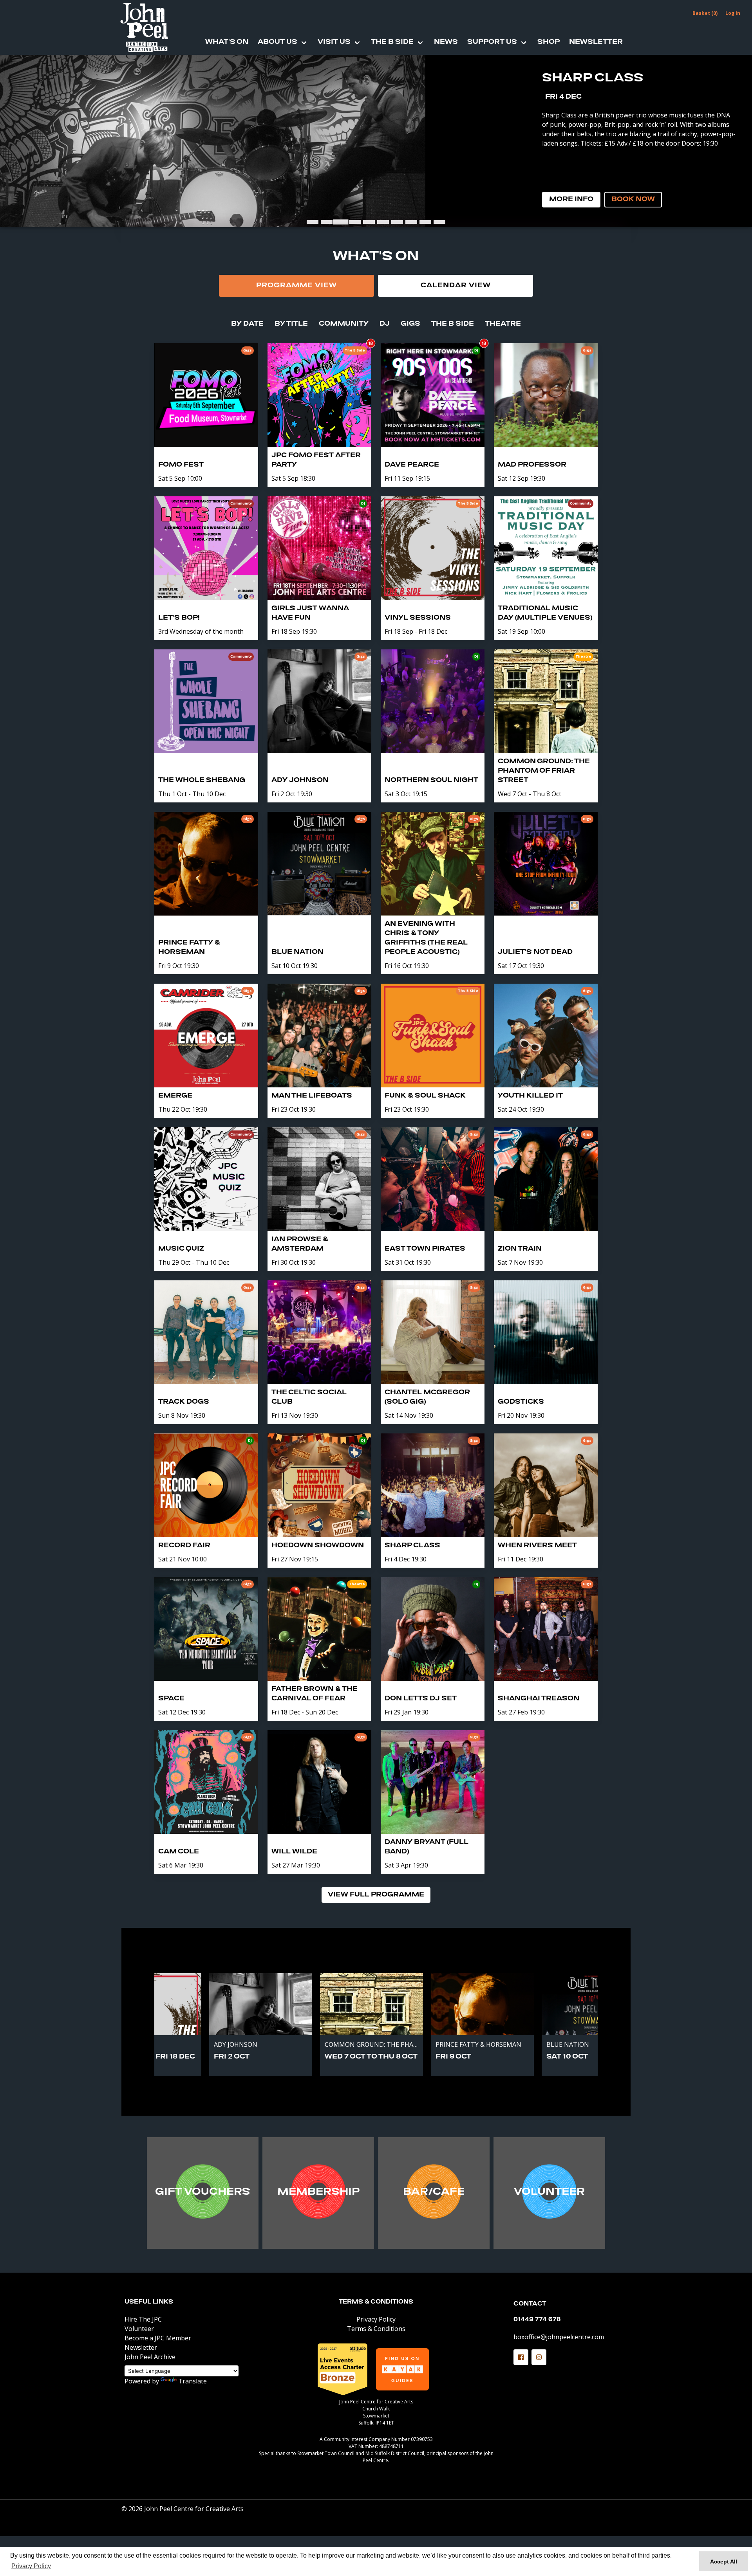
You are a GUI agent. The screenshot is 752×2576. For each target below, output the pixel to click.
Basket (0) (705, 13)
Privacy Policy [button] (31, 2566)
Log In (733, 13)
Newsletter (596, 42)
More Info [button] (571, 200)
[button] (521, 2357)
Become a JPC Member (158, 2338)
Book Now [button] (633, 200)
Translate (193, 2381)
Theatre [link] (503, 324)
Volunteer (139, 2329)
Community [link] (344, 324)
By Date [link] (247, 324)
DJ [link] (385, 324)
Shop (549, 42)
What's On (227, 42)
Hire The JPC (143, 2319)
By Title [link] (291, 324)
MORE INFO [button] (203, 2194)
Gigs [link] (410, 324)
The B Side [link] (453, 324)
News (446, 42)
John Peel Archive (150, 2357)
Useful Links (149, 2302)
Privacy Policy (376, 2319)
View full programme (376, 1895)
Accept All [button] (724, 2562)
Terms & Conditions (376, 2302)
